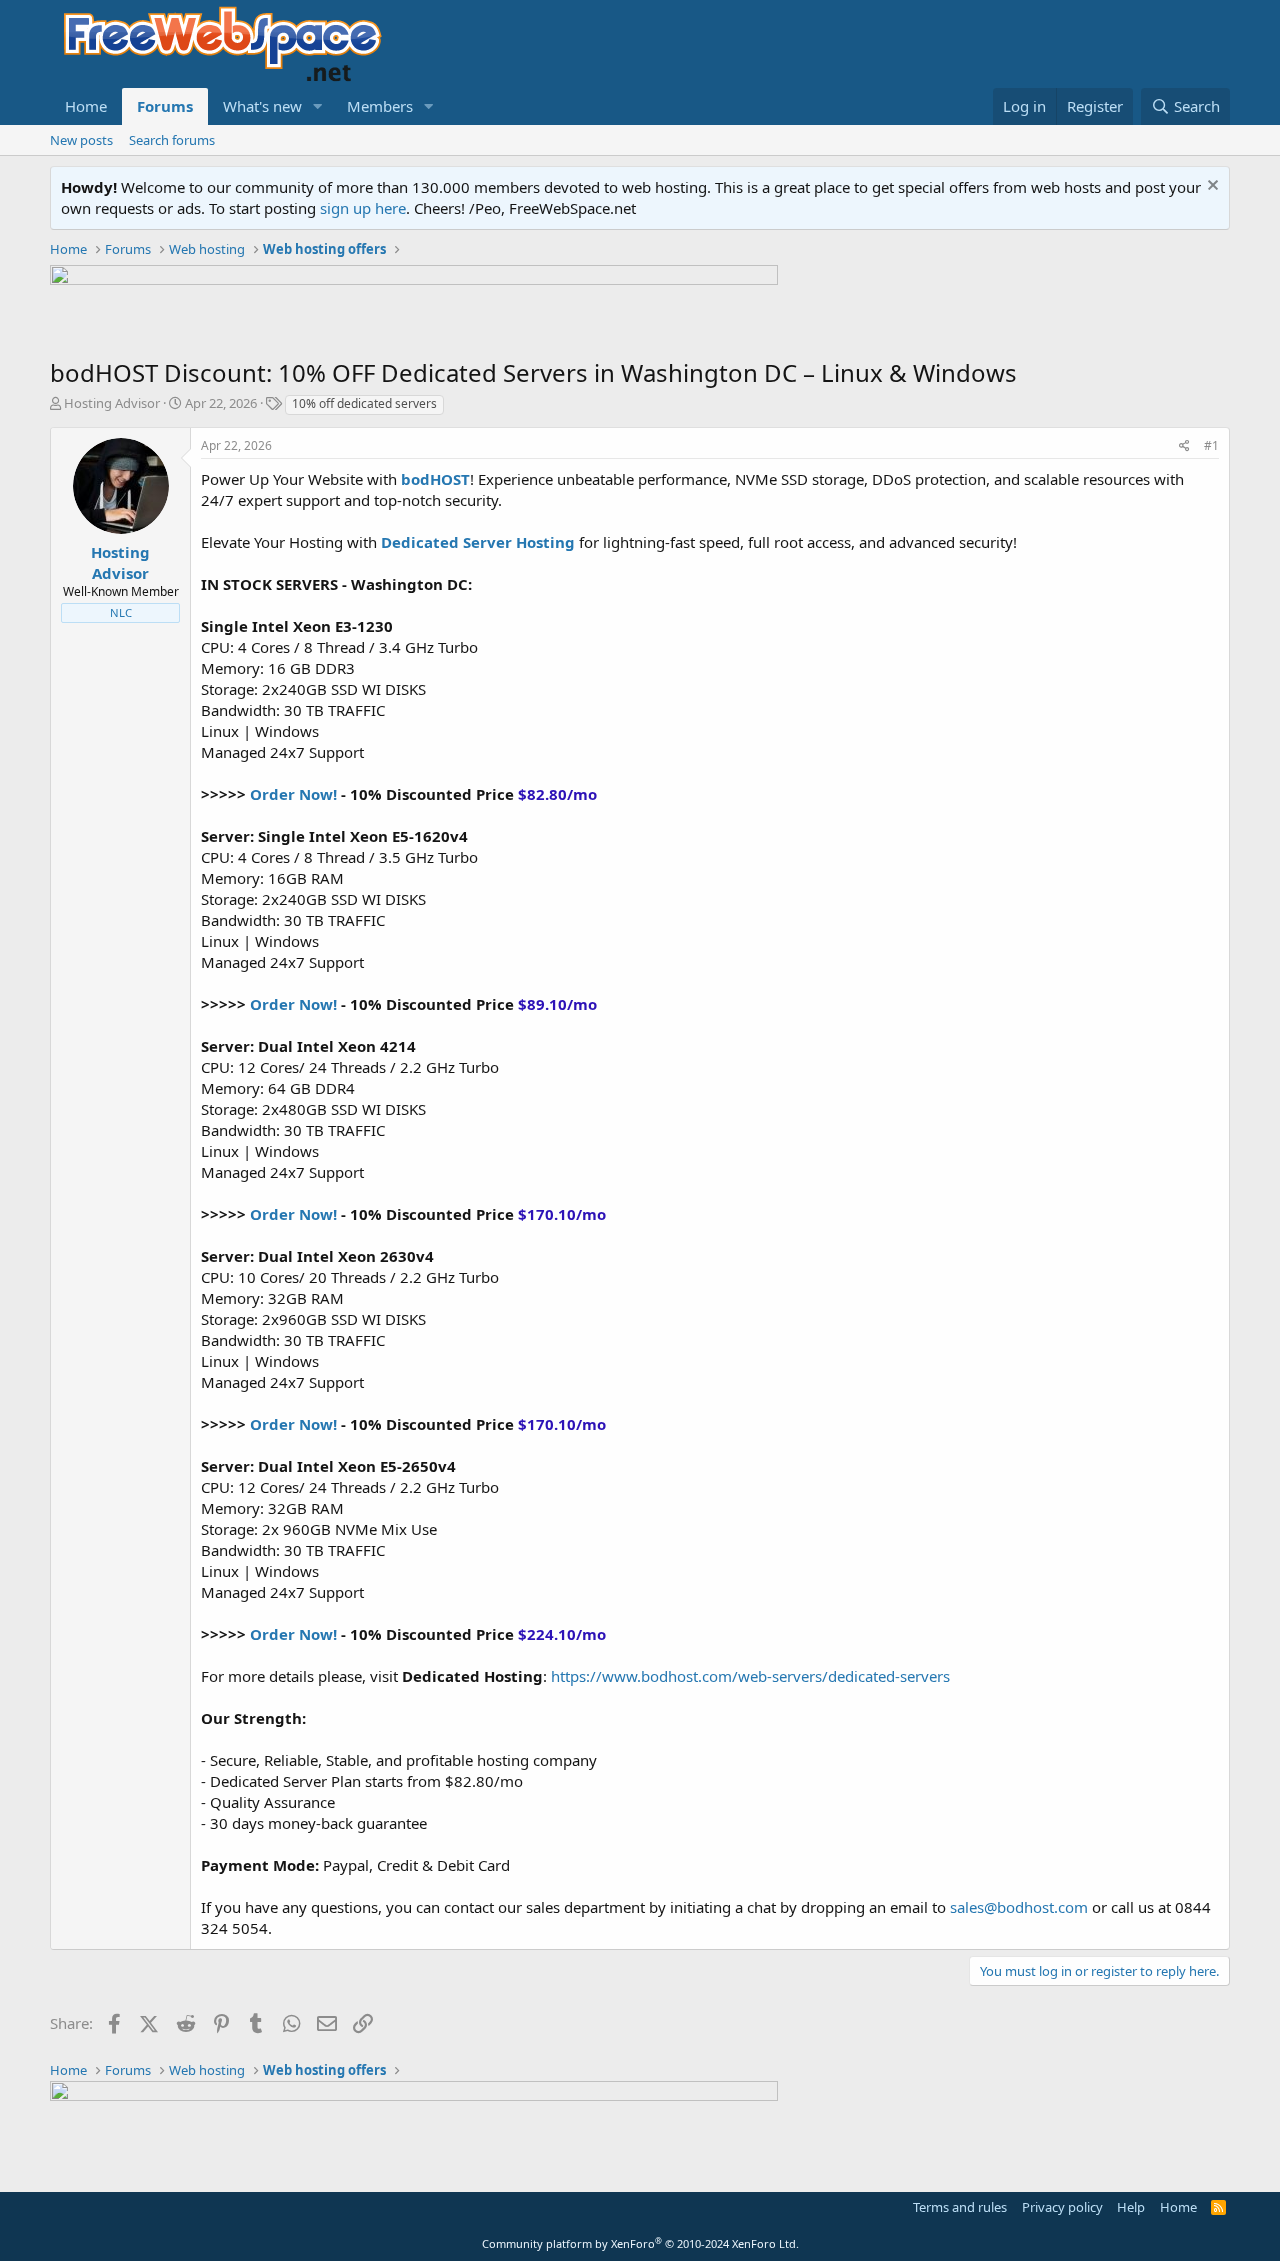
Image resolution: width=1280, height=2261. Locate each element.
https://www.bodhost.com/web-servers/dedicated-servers (750, 1676)
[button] (318, 106)
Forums (165, 106)
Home (86, 106)
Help (1131, 2207)
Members (380, 106)
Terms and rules (960, 2207)
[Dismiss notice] (1210, 187)
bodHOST (435, 479)
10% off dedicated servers (364, 403)
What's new (262, 106)
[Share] (1184, 446)
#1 (1211, 445)
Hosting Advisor (112, 403)
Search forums (172, 140)
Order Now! (293, 794)
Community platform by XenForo (640, 2243)
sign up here (363, 208)
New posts (81, 140)
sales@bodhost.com (1019, 1907)
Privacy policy (1062, 2207)
